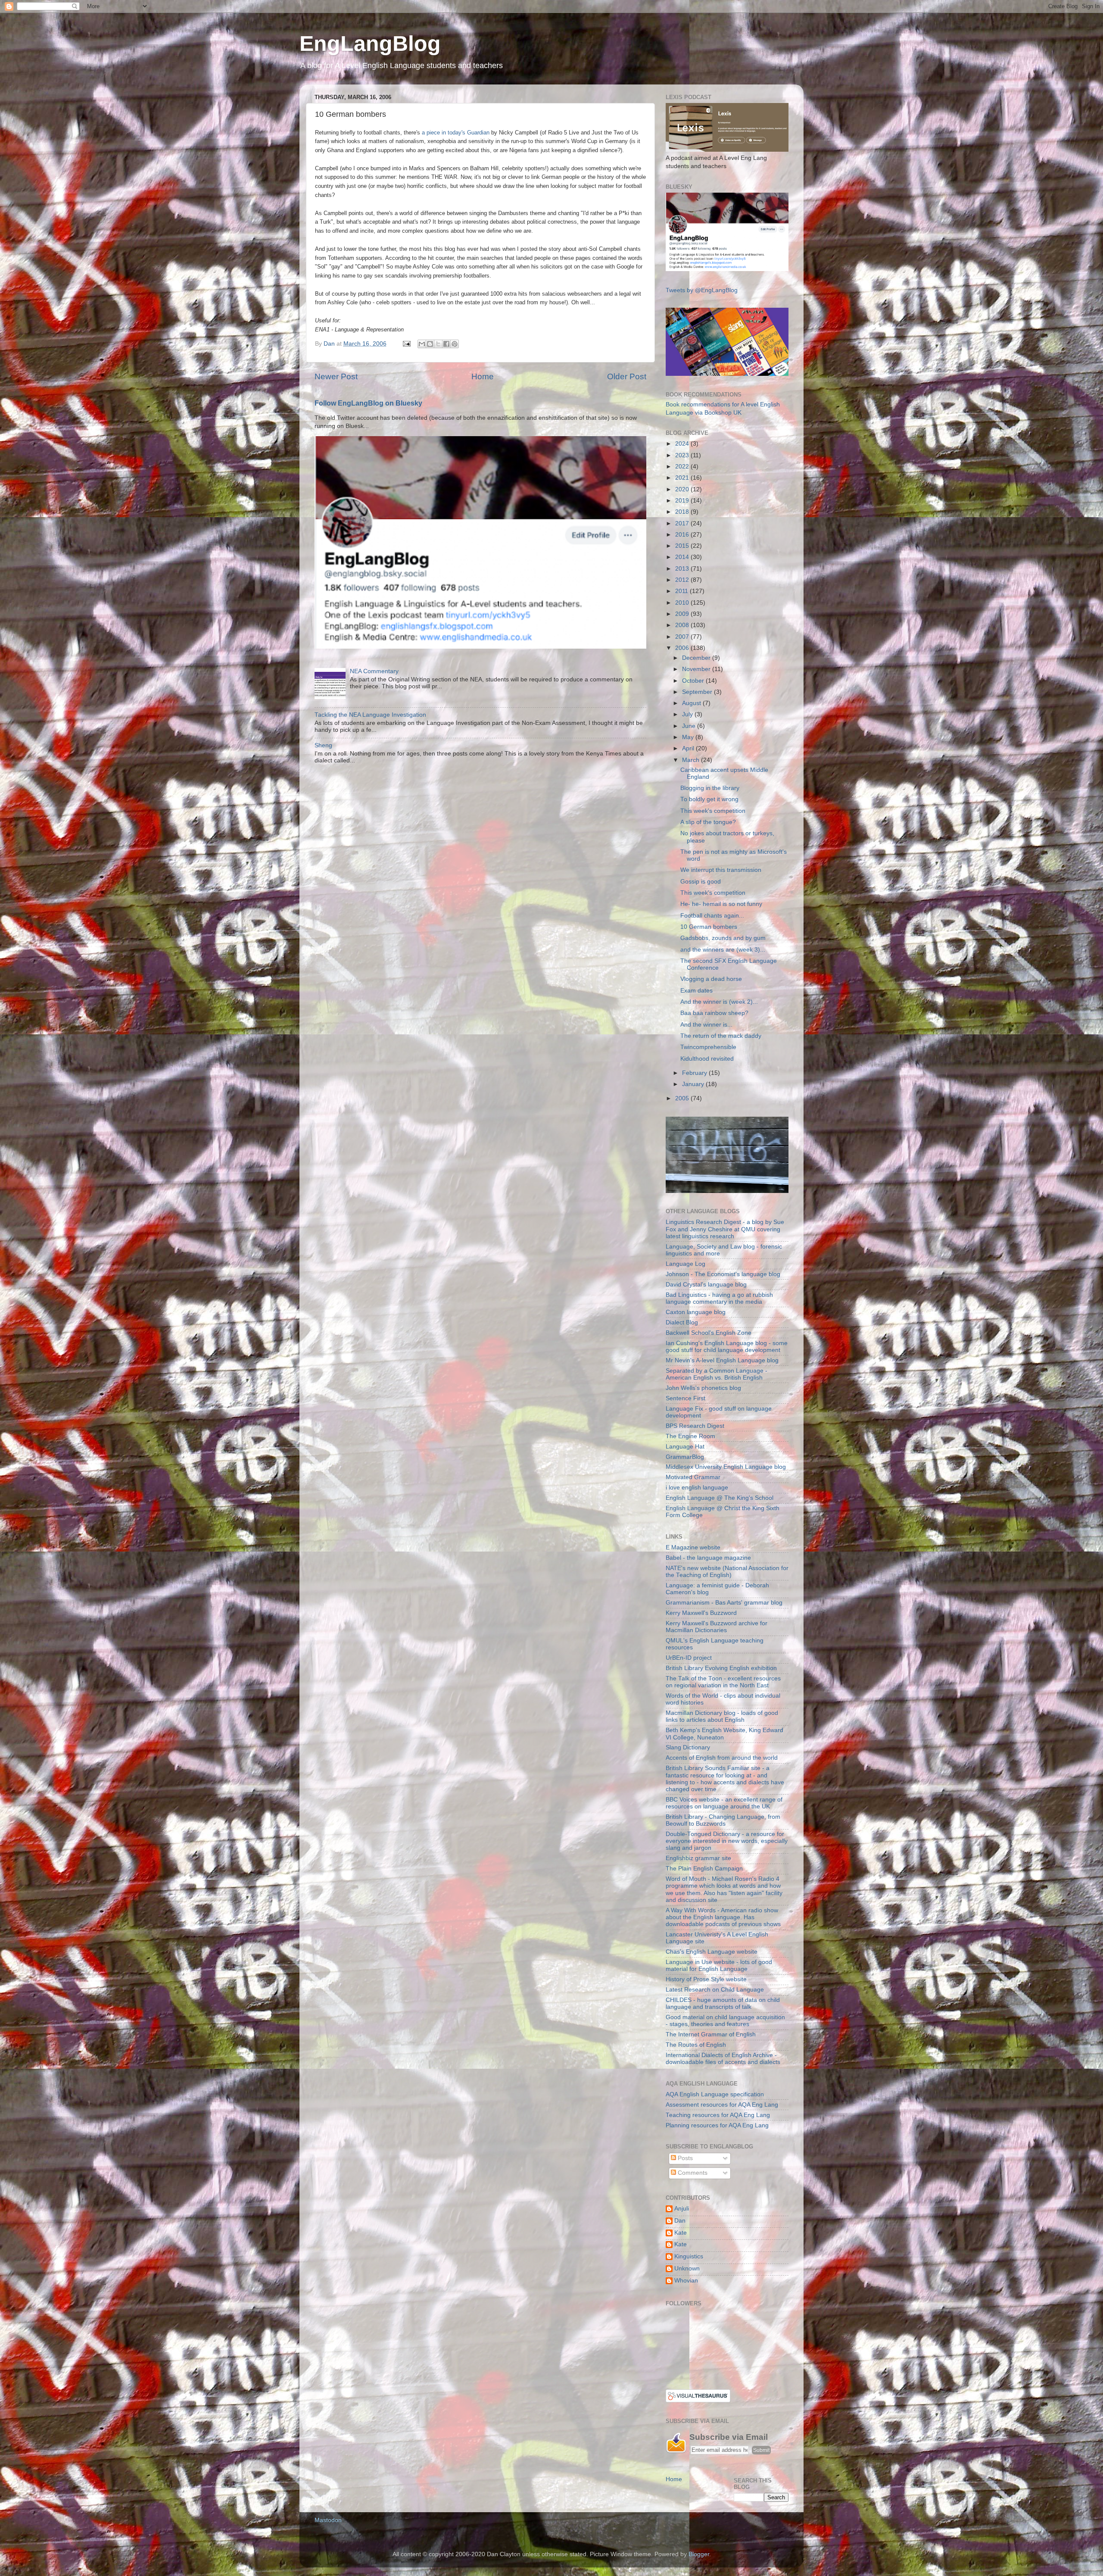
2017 (683, 523)
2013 (683, 569)
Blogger (699, 2554)
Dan (680, 2221)
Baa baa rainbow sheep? (714, 1013)
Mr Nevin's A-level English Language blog (722, 1360)
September (698, 692)
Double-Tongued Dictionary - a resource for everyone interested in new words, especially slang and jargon (727, 1841)
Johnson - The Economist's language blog (723, 1274)
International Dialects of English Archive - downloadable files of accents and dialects (723, 2059)
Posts (684, 2158)
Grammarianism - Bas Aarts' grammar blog (724, 1603)
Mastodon (328, 2520)
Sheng (323, 745)
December (697, 658)
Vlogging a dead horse (711, 979)
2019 (683, 501)
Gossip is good (701, 882)
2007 (683, 637)
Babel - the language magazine (708, 1558)
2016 (683, 535)
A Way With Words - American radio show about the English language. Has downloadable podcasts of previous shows (723, 1917)
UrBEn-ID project (689, 1658)
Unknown (687, 2268)
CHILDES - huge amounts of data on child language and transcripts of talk (723, 2003)
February (695, 1073)
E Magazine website (693, 1547)
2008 (683, 625)
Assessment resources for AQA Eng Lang (722, 2105)
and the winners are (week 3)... (723, 950)
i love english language (697, 1488)
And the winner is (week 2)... (719, 1002)
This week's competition (713, 811)
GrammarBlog (685, 1457)
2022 (683, 467)
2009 (683, 614)
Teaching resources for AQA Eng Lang (718, 2115)
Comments (692, 2173)
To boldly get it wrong (709, 799)
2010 (683, 603)
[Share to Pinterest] (455, 344)
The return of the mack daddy (721, 1036)
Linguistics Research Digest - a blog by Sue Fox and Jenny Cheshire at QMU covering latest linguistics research (725, 1229)
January (694, 1084)
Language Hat (685, 1447)
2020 (683, 489)
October (694, 681)
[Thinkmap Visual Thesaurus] (698, 2400)
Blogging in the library (710, 788)
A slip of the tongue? (708, 822)
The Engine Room (690, 1436)
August (692, 703)
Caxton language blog (696, 1312)
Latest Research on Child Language (715, 1990)
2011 (682, 591)
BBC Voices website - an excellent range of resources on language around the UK (724, 1803)
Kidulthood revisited (707, 1059)
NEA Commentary (374, 671)
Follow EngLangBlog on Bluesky (368, 403)
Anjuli (682, 2209)
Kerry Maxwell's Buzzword (701, 1613)
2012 (683, 580)
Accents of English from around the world (722, 1758)
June (690, 726)
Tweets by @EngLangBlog (702, 290)
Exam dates (696, 991)
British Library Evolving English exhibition (721, 1668)
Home (483, 376)
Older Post (627, 376)
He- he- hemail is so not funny (721, 904)
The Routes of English (696, 2045)
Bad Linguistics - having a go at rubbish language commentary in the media (719, 1298)
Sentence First (685, 1398)
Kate (681, 2233)
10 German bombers (709, 927)
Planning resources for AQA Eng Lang (717, 2125)
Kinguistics (689, 2256)
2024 (683, 444)
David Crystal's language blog (706, 1285)
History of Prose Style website (706, 1979)
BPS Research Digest (695, 1426)
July (688, 714)
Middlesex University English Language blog (726, 1467)
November (697, 669)
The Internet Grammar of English (711, 2034)
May (689, 737)
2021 (683, 478)
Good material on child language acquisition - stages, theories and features (725, 2021)
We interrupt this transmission (721, 870)
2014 (683, 557)
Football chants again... (712, 916)
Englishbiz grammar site (698, 1858)
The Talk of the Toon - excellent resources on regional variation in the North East (723, 1682)
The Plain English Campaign (704, 1869)
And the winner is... (706, 1025)
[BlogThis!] (430, 344)
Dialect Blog (682, 1322)
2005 (683, 1098)
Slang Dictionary (688, 1747)
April (689, 748)
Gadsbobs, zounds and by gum (723, 938)
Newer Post (336, 376)
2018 (683, 512)
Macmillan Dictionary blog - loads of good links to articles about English (722, 1716)
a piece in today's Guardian (455, 133)
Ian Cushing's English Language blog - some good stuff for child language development (727, 1347)
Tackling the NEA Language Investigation (370, 715)
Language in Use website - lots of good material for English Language (719, 1966)
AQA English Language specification (715, 2094)
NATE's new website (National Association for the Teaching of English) (727, 1572)
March (692, 760)
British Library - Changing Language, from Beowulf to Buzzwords (723, 1820)
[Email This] (422, 344)
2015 (683, 546)
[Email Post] (406, 344)
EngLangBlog (370, 44)
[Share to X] (438, 344)
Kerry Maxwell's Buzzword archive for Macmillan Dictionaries (717, 1627)
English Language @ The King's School (720, 1498)
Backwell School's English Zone (709, 1333)
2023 (683, 455)
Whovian (686, 2281)
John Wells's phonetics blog (703, 1388)
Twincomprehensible (708, 1047)
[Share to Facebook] (446, 344)
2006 (683, 648)
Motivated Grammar (693, 1477)
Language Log (685, 1264)
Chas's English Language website (712, 1952)
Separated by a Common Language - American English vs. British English (717, 1374)
